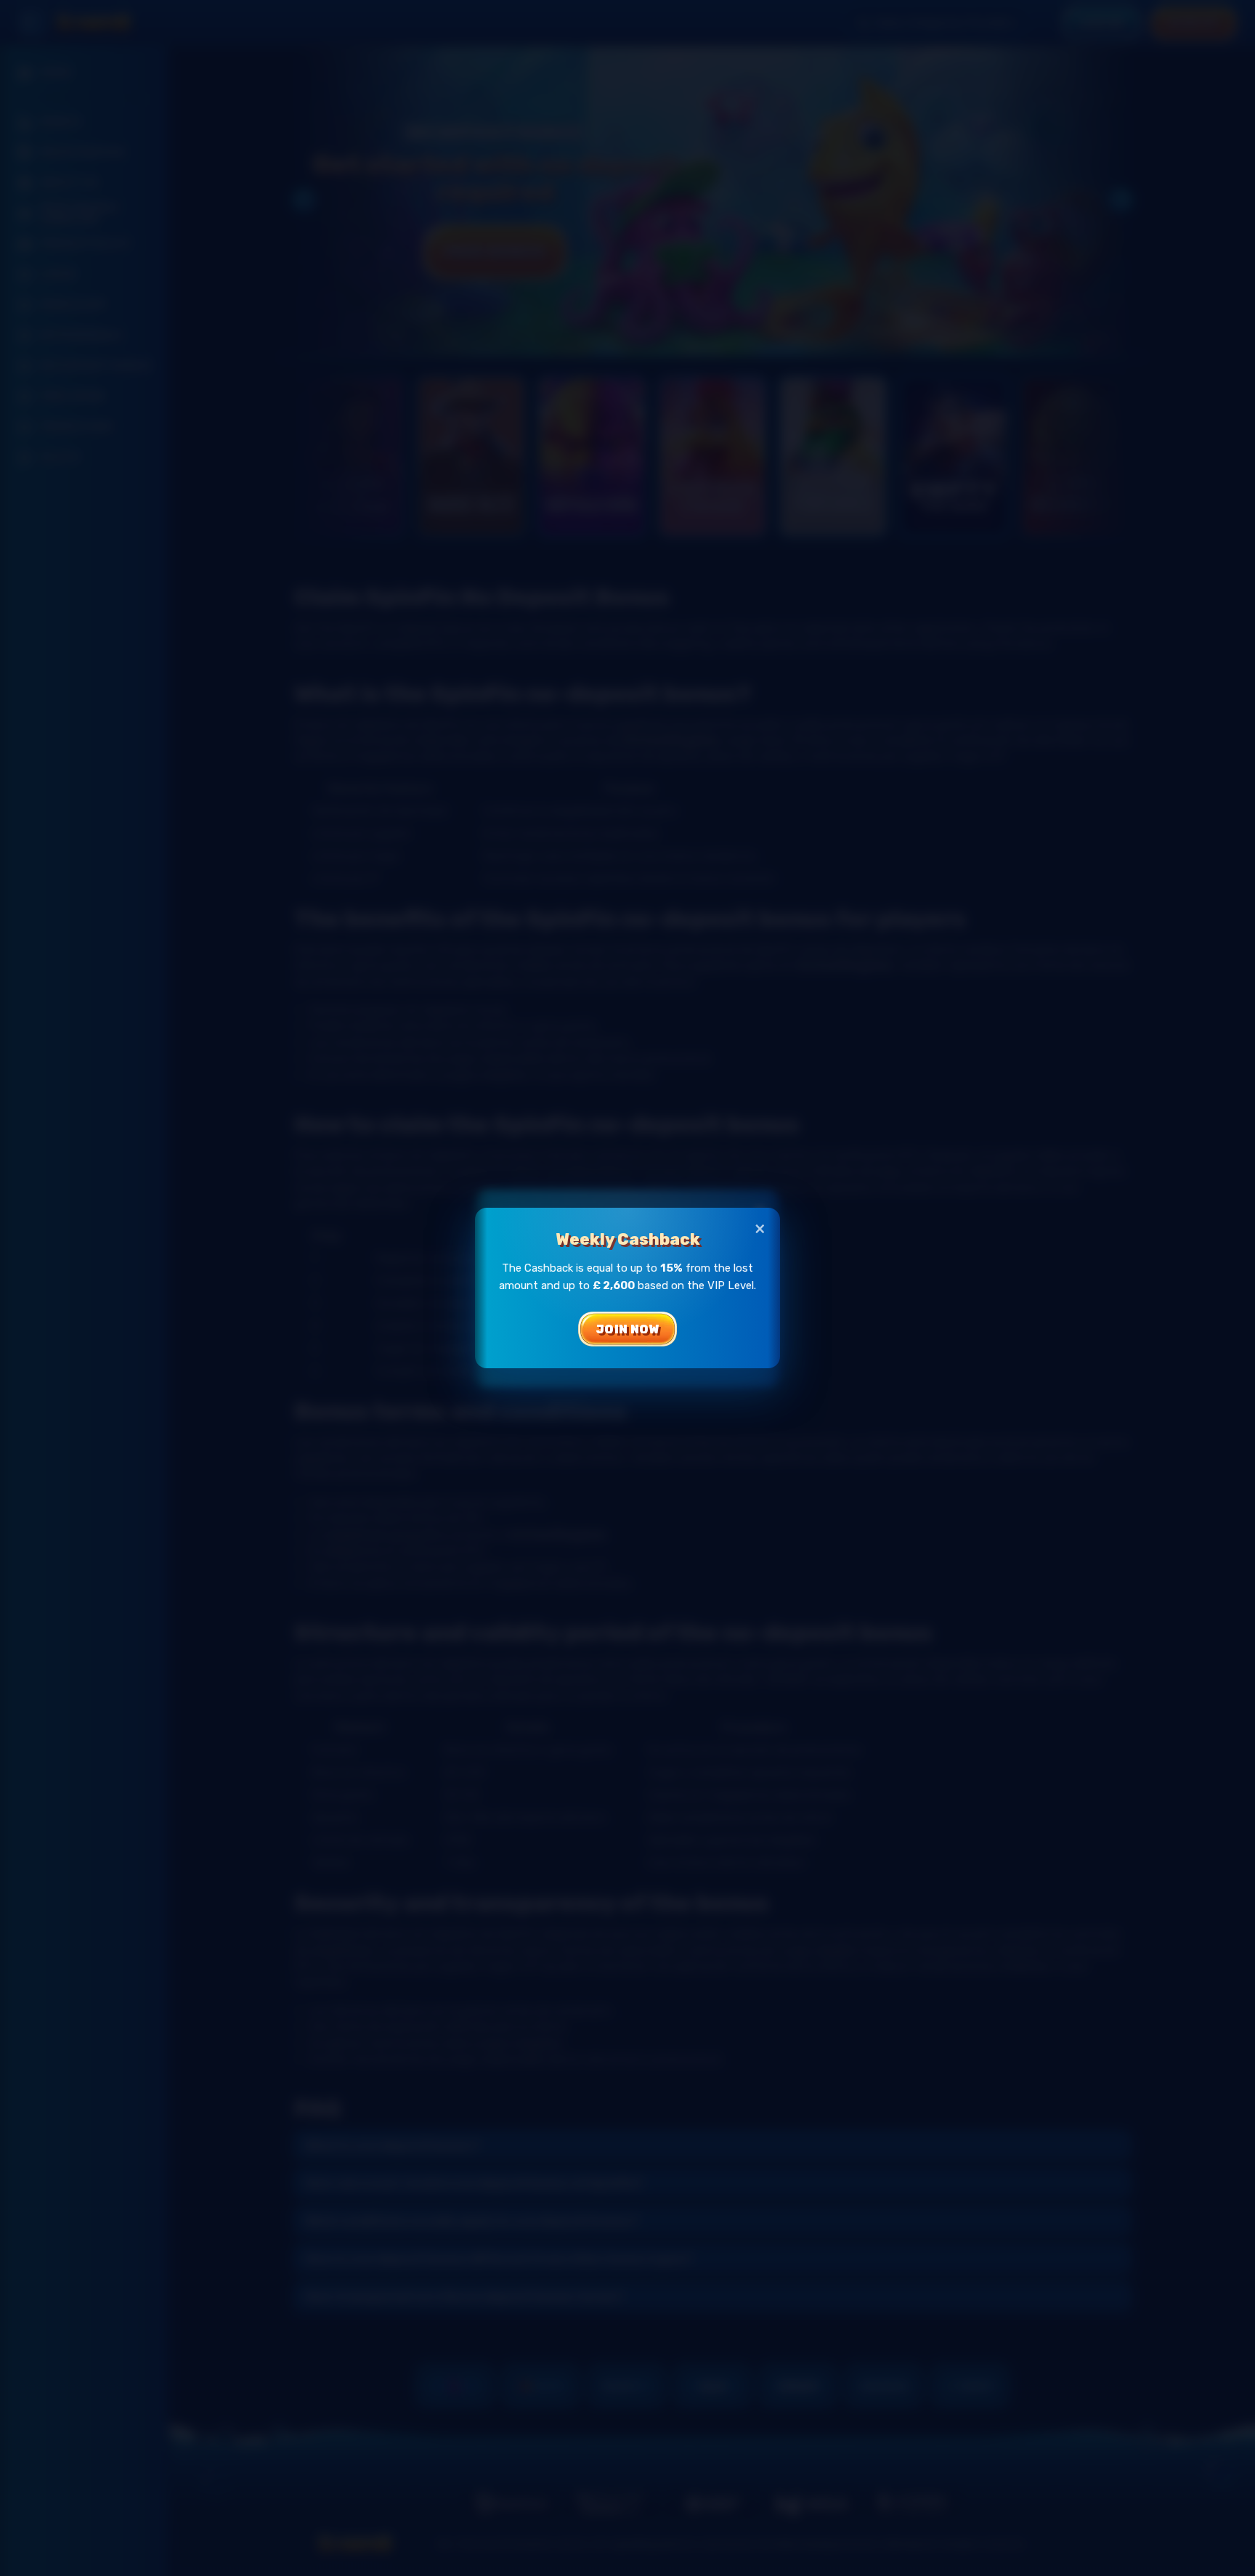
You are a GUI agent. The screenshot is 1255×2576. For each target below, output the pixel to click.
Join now (628, 1329)
